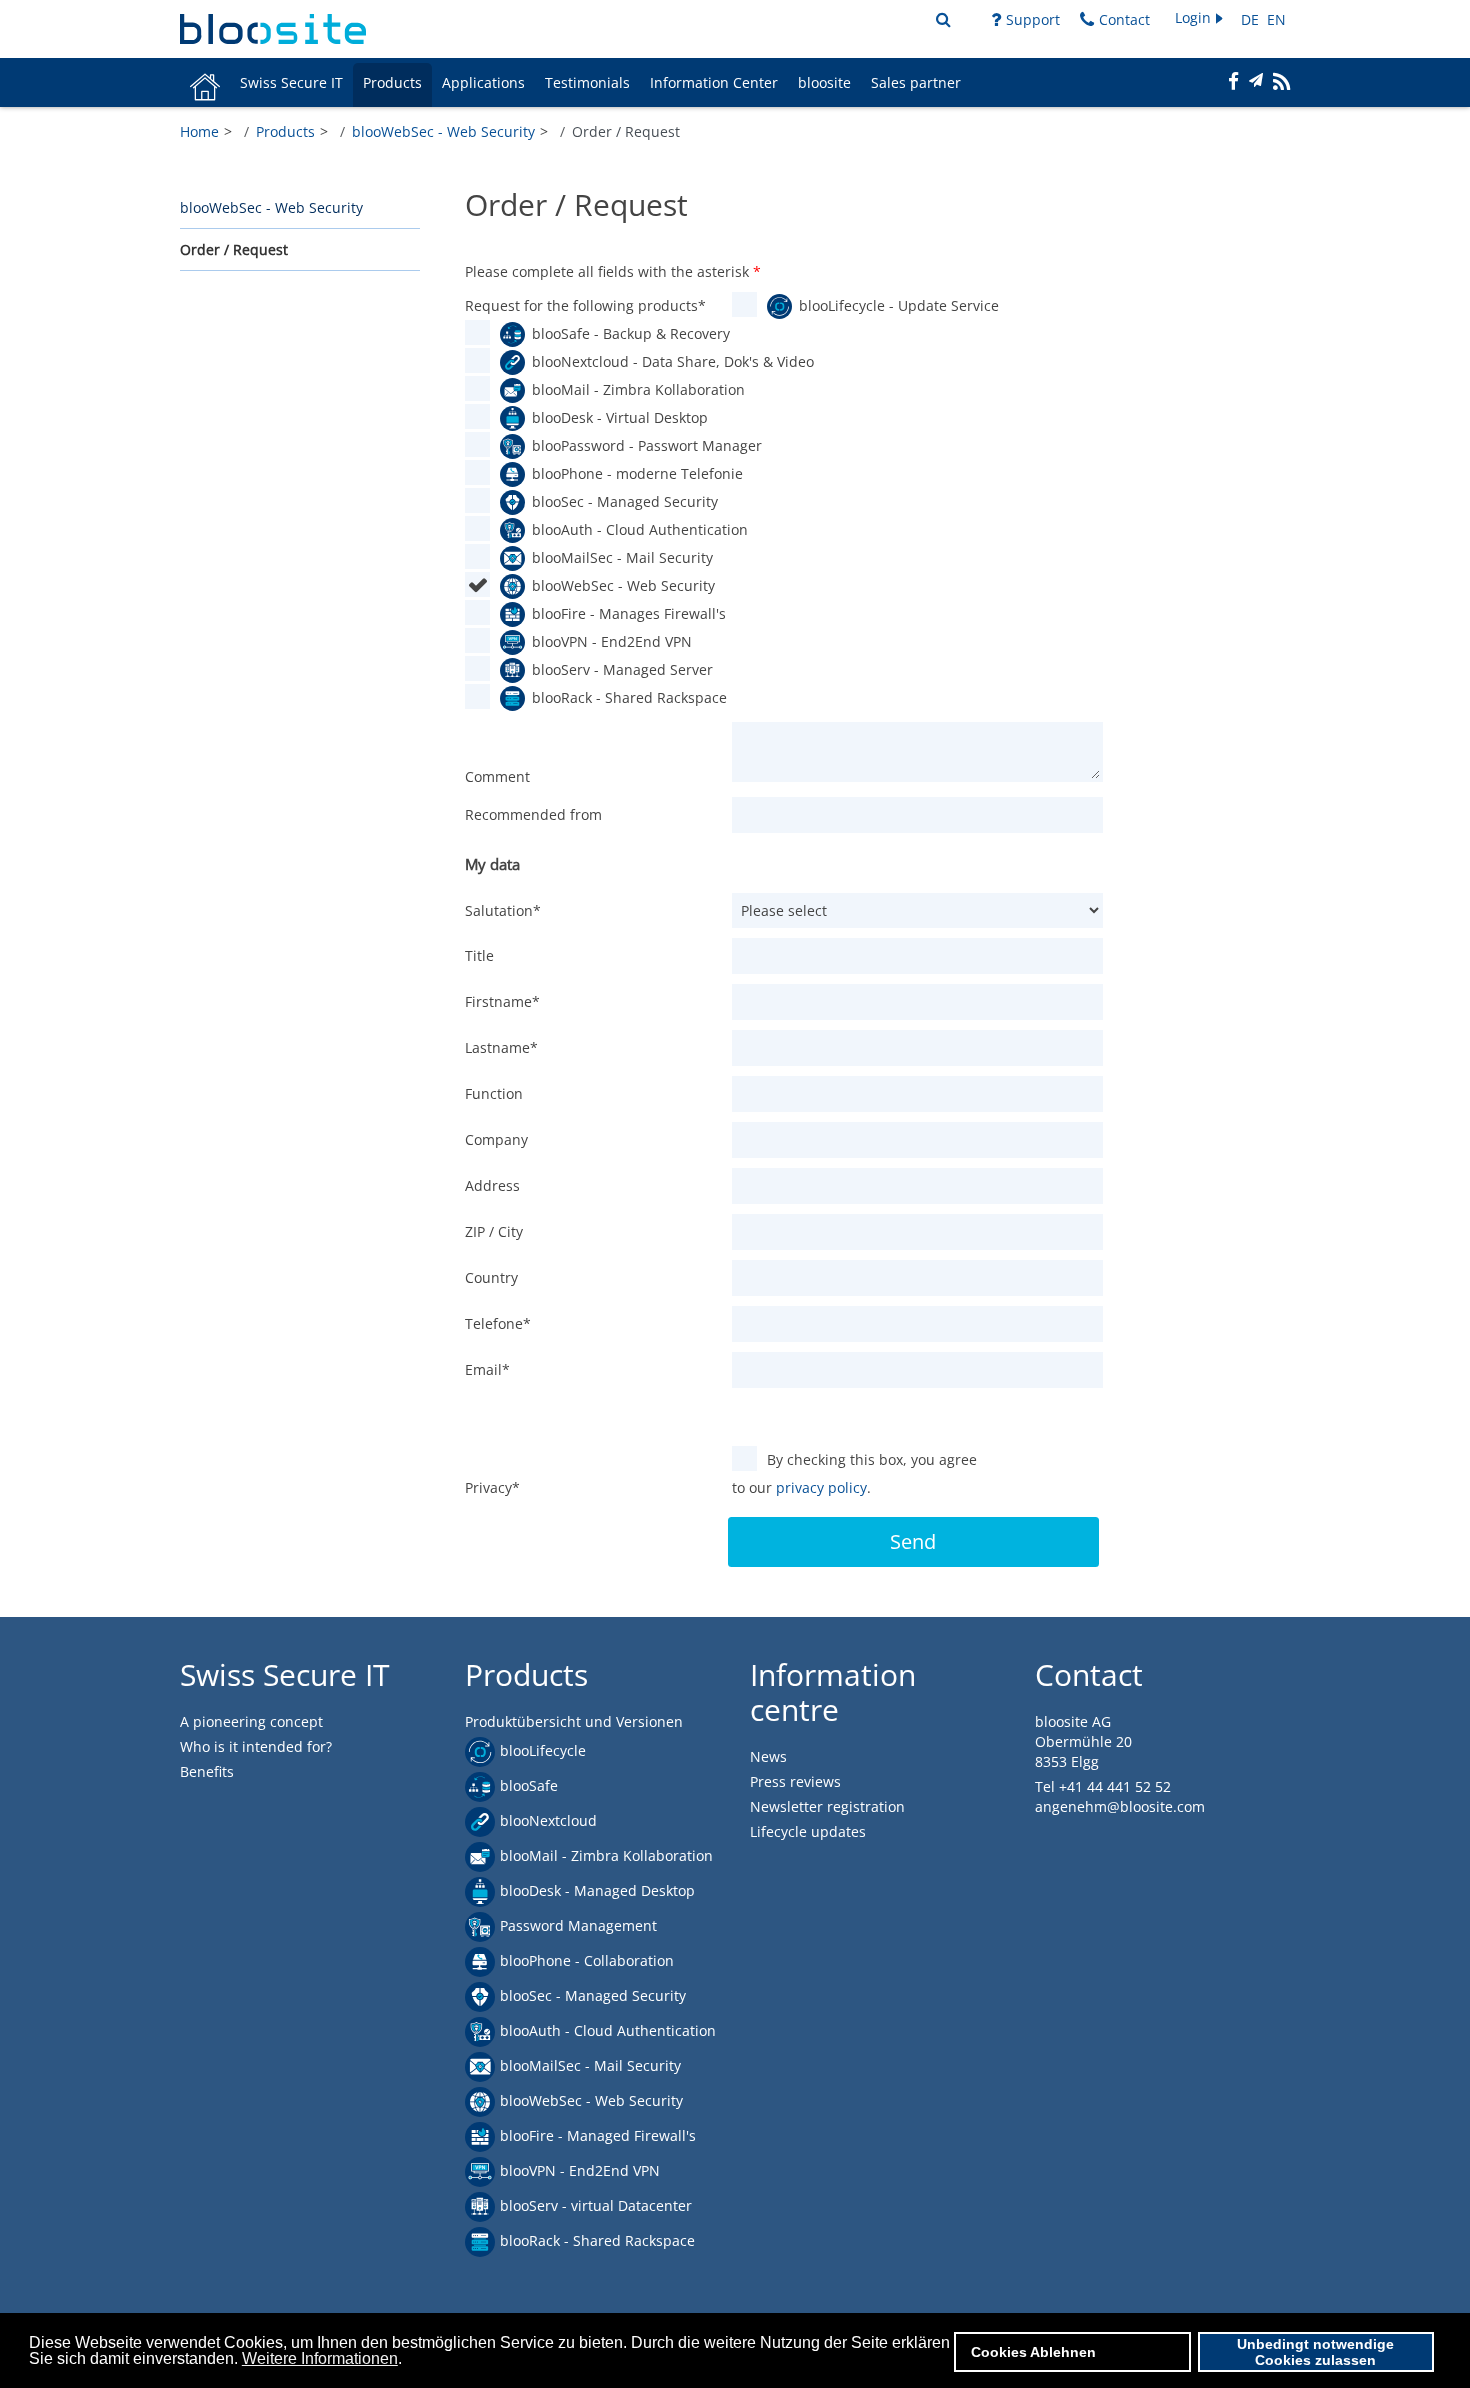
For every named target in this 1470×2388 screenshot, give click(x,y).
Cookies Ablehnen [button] (1033, 2352)
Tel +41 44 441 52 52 (1103, 1786)
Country (491, 1277)
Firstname (502, 1001)
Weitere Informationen (320, 2358)
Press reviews (795, 1781)
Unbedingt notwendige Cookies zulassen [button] (1315, 2352)
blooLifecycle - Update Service (889, 305)
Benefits (207, 1771)
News (768, 1756)
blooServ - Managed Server (622, 669)
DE (1252, 19)
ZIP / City (494, 1231)
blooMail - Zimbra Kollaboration (622, 389)
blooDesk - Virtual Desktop (620, 417)
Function (494, 1093)
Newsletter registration (827, 1806)
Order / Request (234, 248)
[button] (1200, 18)
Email (487, 1369)
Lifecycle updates (808, 1831)
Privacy (492, 1487)
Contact (1124, 19)
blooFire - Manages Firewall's (622, 613)
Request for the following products (585, 305)
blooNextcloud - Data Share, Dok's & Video (622, 361)
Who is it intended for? (256, 1746)
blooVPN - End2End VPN (612, 641)
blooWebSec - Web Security (271, 206)
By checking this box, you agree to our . (854, 1473)
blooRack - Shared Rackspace (622, 697)
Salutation (503, 910)
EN (1276, 19)
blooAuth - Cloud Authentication (622, 529)
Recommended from (533, 814)
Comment (497, 776)
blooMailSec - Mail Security (622, 557)
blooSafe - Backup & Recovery (622, 333)
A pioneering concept (251, 1721)
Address (492, 1185)
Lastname (501, 1047)
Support (1033, 19)
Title (479, 955)
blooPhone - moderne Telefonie (622, 473)
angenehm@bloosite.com (1120, 1806)
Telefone (498, 1323)
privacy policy (821, 1487)
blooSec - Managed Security (622, 501)
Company (496, 1139)
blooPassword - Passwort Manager (622, 445)
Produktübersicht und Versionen (574, 1721)
